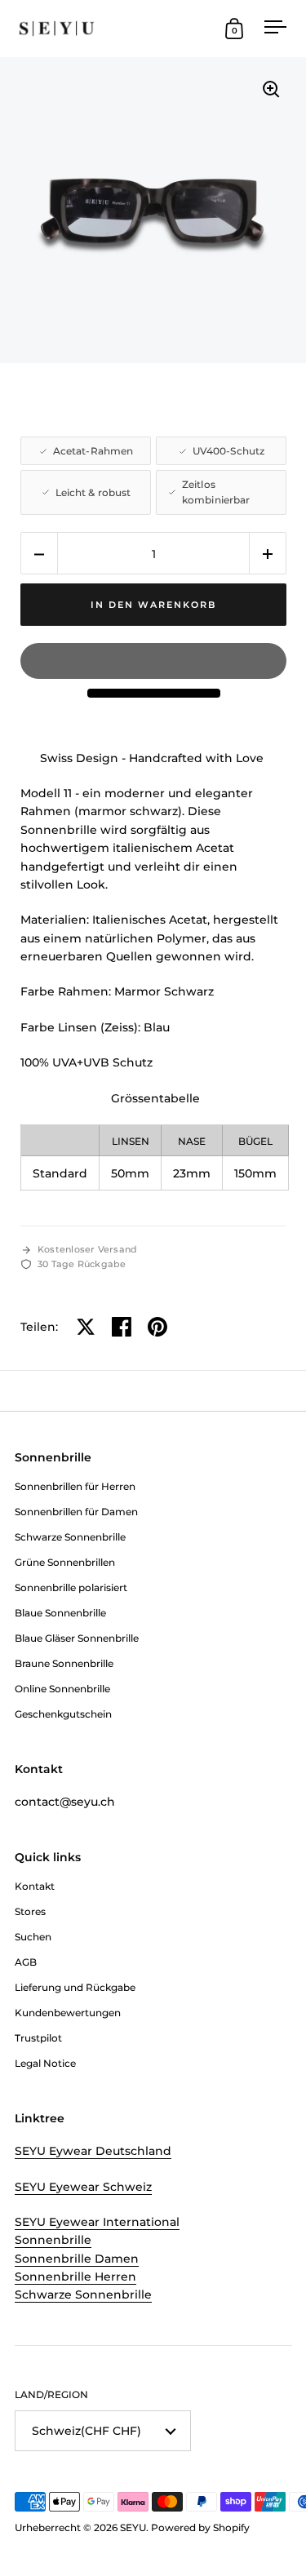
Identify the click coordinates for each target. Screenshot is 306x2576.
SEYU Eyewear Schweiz (83, 2187)
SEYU (133, 2527)
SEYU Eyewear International (97, 2222)
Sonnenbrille (53, 2240)
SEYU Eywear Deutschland (93, 2151)
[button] (39, 554)
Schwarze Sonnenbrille (83, 2294)
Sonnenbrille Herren (75, 2277)
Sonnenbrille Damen (77, 2259)
